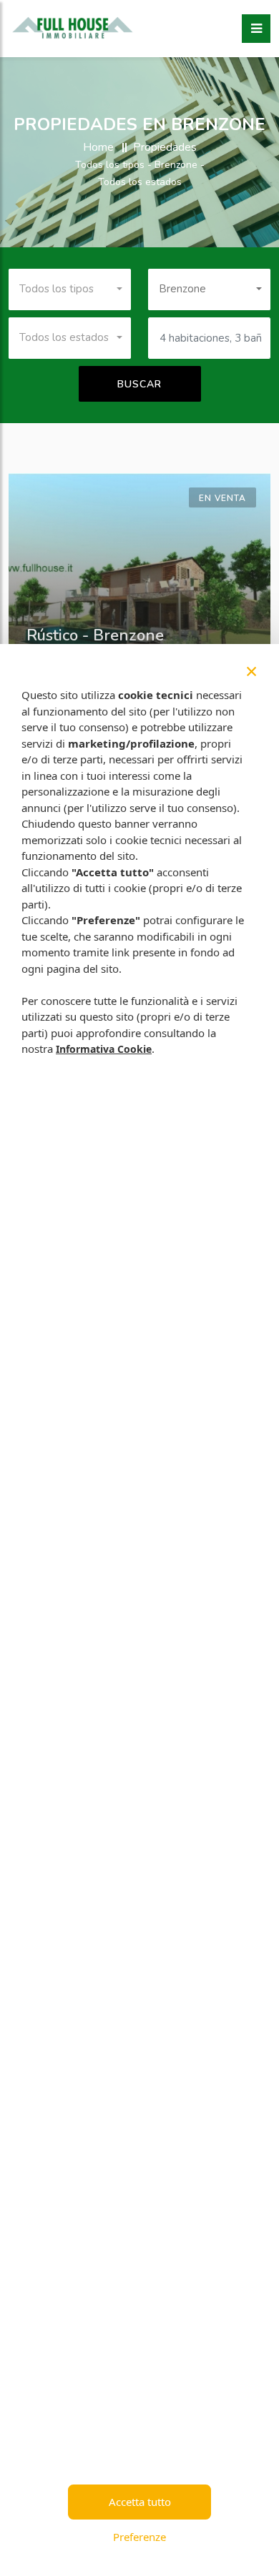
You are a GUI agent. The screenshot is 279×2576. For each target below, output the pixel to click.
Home (98, 147)
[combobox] (70, 289)
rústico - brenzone (95, 635)
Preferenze (139, 2537)
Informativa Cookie (104, 1049)
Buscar (139, 384)
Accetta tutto (140, 2502)
